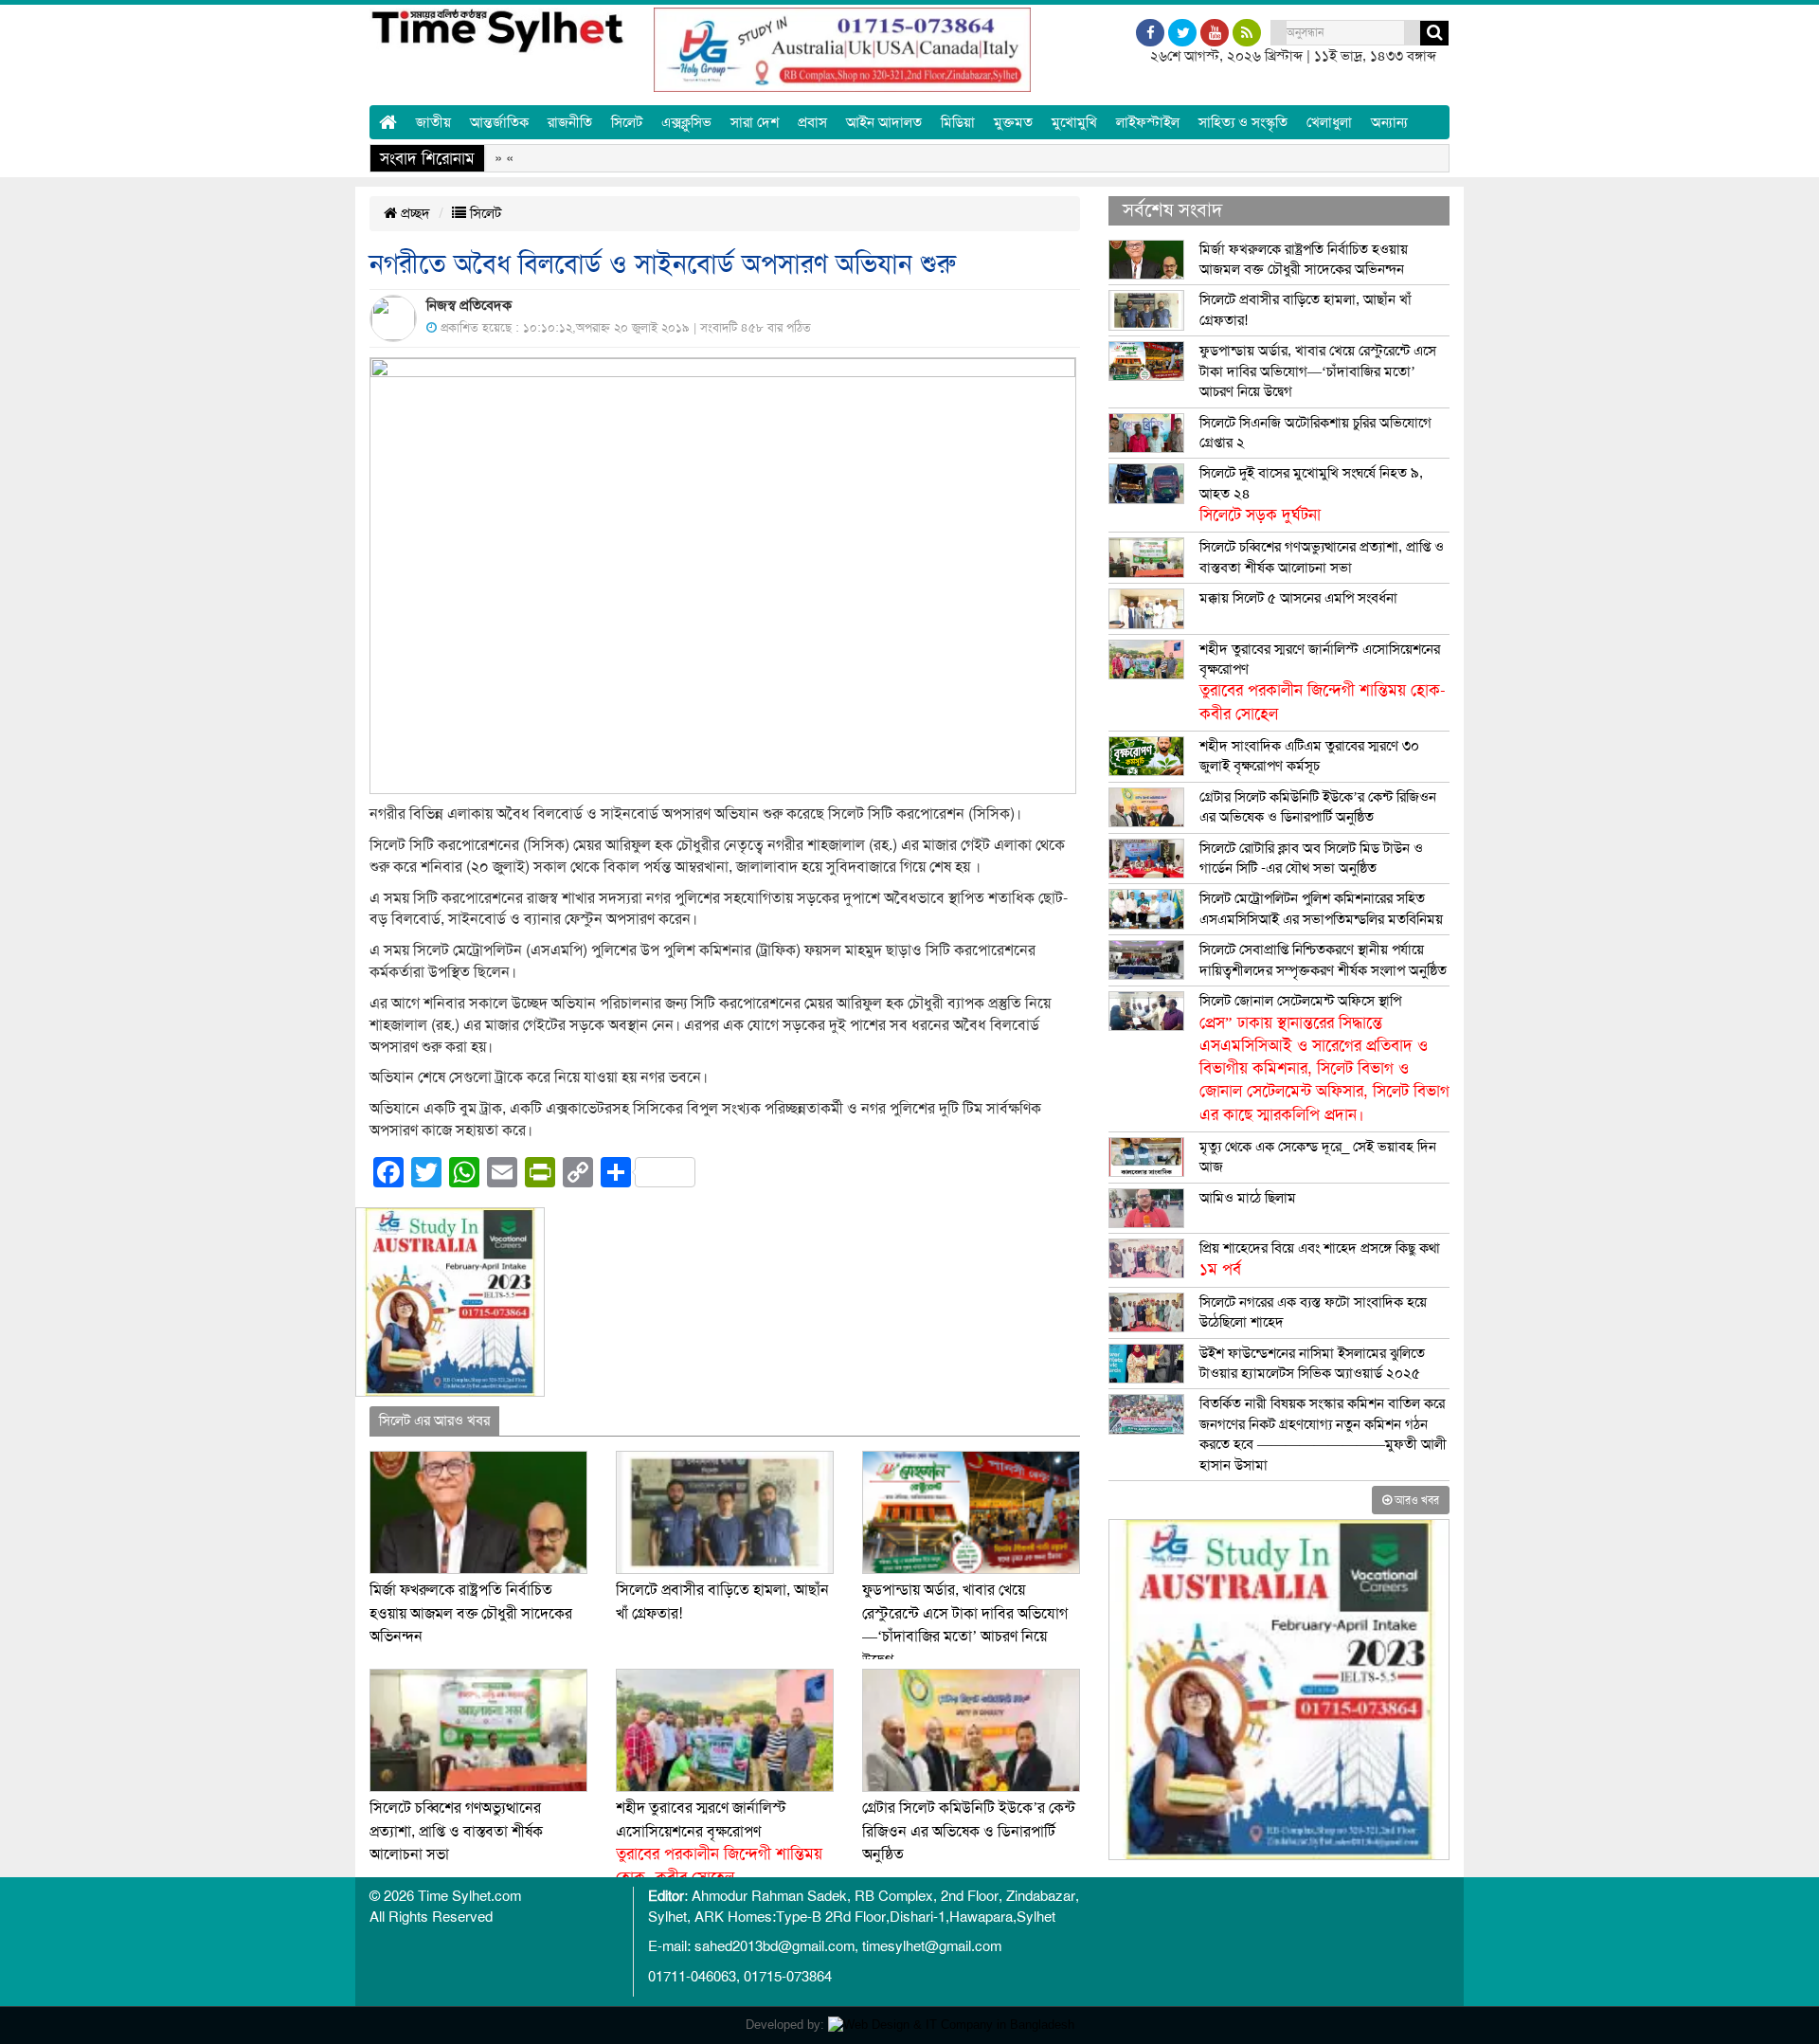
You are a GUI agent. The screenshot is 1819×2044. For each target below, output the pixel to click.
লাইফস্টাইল (1148, 122)
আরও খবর (1415, 1500)
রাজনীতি (570, 122)
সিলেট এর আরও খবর (434, 1420)
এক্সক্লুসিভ (686, 122)
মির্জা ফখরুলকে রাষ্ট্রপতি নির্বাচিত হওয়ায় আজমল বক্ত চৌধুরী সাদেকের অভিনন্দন (471, 1613)
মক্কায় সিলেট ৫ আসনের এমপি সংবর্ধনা (1298, 598)
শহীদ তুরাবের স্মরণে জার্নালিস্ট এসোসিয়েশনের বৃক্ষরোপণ (1323, 682)
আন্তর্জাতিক (499, 122)
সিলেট (627, 122)
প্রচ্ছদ (414, 213)
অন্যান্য (1389, 122)
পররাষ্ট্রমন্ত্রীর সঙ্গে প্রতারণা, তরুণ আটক (1208, 158)
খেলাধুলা (1329, 122)
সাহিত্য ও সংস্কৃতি (1243, 122)
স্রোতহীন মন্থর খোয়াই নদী (1002, 158)
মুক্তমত (1013, 122)
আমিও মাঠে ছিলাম (1248, 1198)
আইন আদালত (884, 122)
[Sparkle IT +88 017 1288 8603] (951, 2025)
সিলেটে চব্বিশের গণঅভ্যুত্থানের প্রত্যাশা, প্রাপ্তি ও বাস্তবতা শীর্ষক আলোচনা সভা (456, 1831)
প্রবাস (812, 122)
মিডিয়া (958, 122)
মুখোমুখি (1074, 122)
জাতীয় (433, 122)
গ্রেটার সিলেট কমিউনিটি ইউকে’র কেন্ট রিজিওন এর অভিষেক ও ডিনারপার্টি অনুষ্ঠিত (969, 1831)
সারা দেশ (755, 122)
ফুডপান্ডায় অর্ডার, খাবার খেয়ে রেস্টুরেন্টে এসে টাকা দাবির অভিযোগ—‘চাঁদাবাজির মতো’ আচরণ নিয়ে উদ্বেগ (1318, 371)
